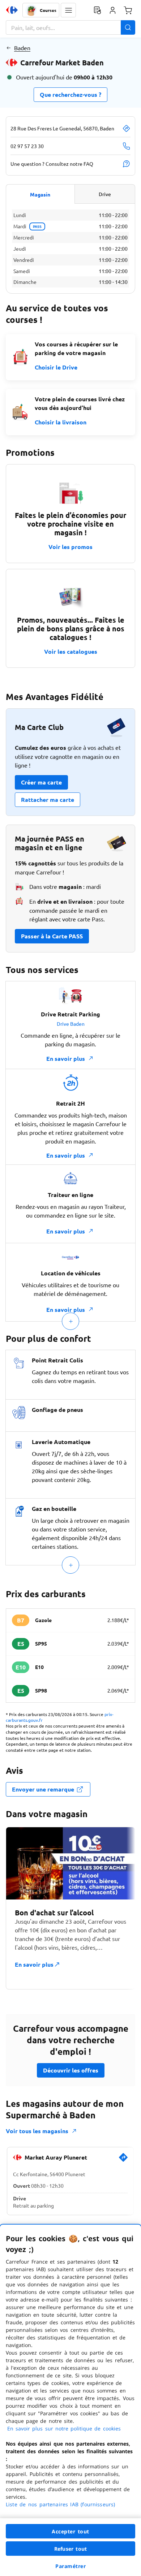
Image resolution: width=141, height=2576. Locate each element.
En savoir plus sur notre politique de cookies (64, 2428)
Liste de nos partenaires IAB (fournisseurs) (60, 2504)
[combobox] (70, 27)
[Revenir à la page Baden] (8, 48)
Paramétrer (70, 2566)
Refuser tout (70, 2549)
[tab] (40, 194)
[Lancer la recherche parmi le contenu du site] (128, 27)
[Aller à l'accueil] (12, 10)
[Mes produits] (97, 10)
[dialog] (70, 2400)
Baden (22, 48)
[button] (68, 10)
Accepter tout (70, 2531)
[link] (123, 2160)
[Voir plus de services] (70, 1321)
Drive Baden (71, 1024)
